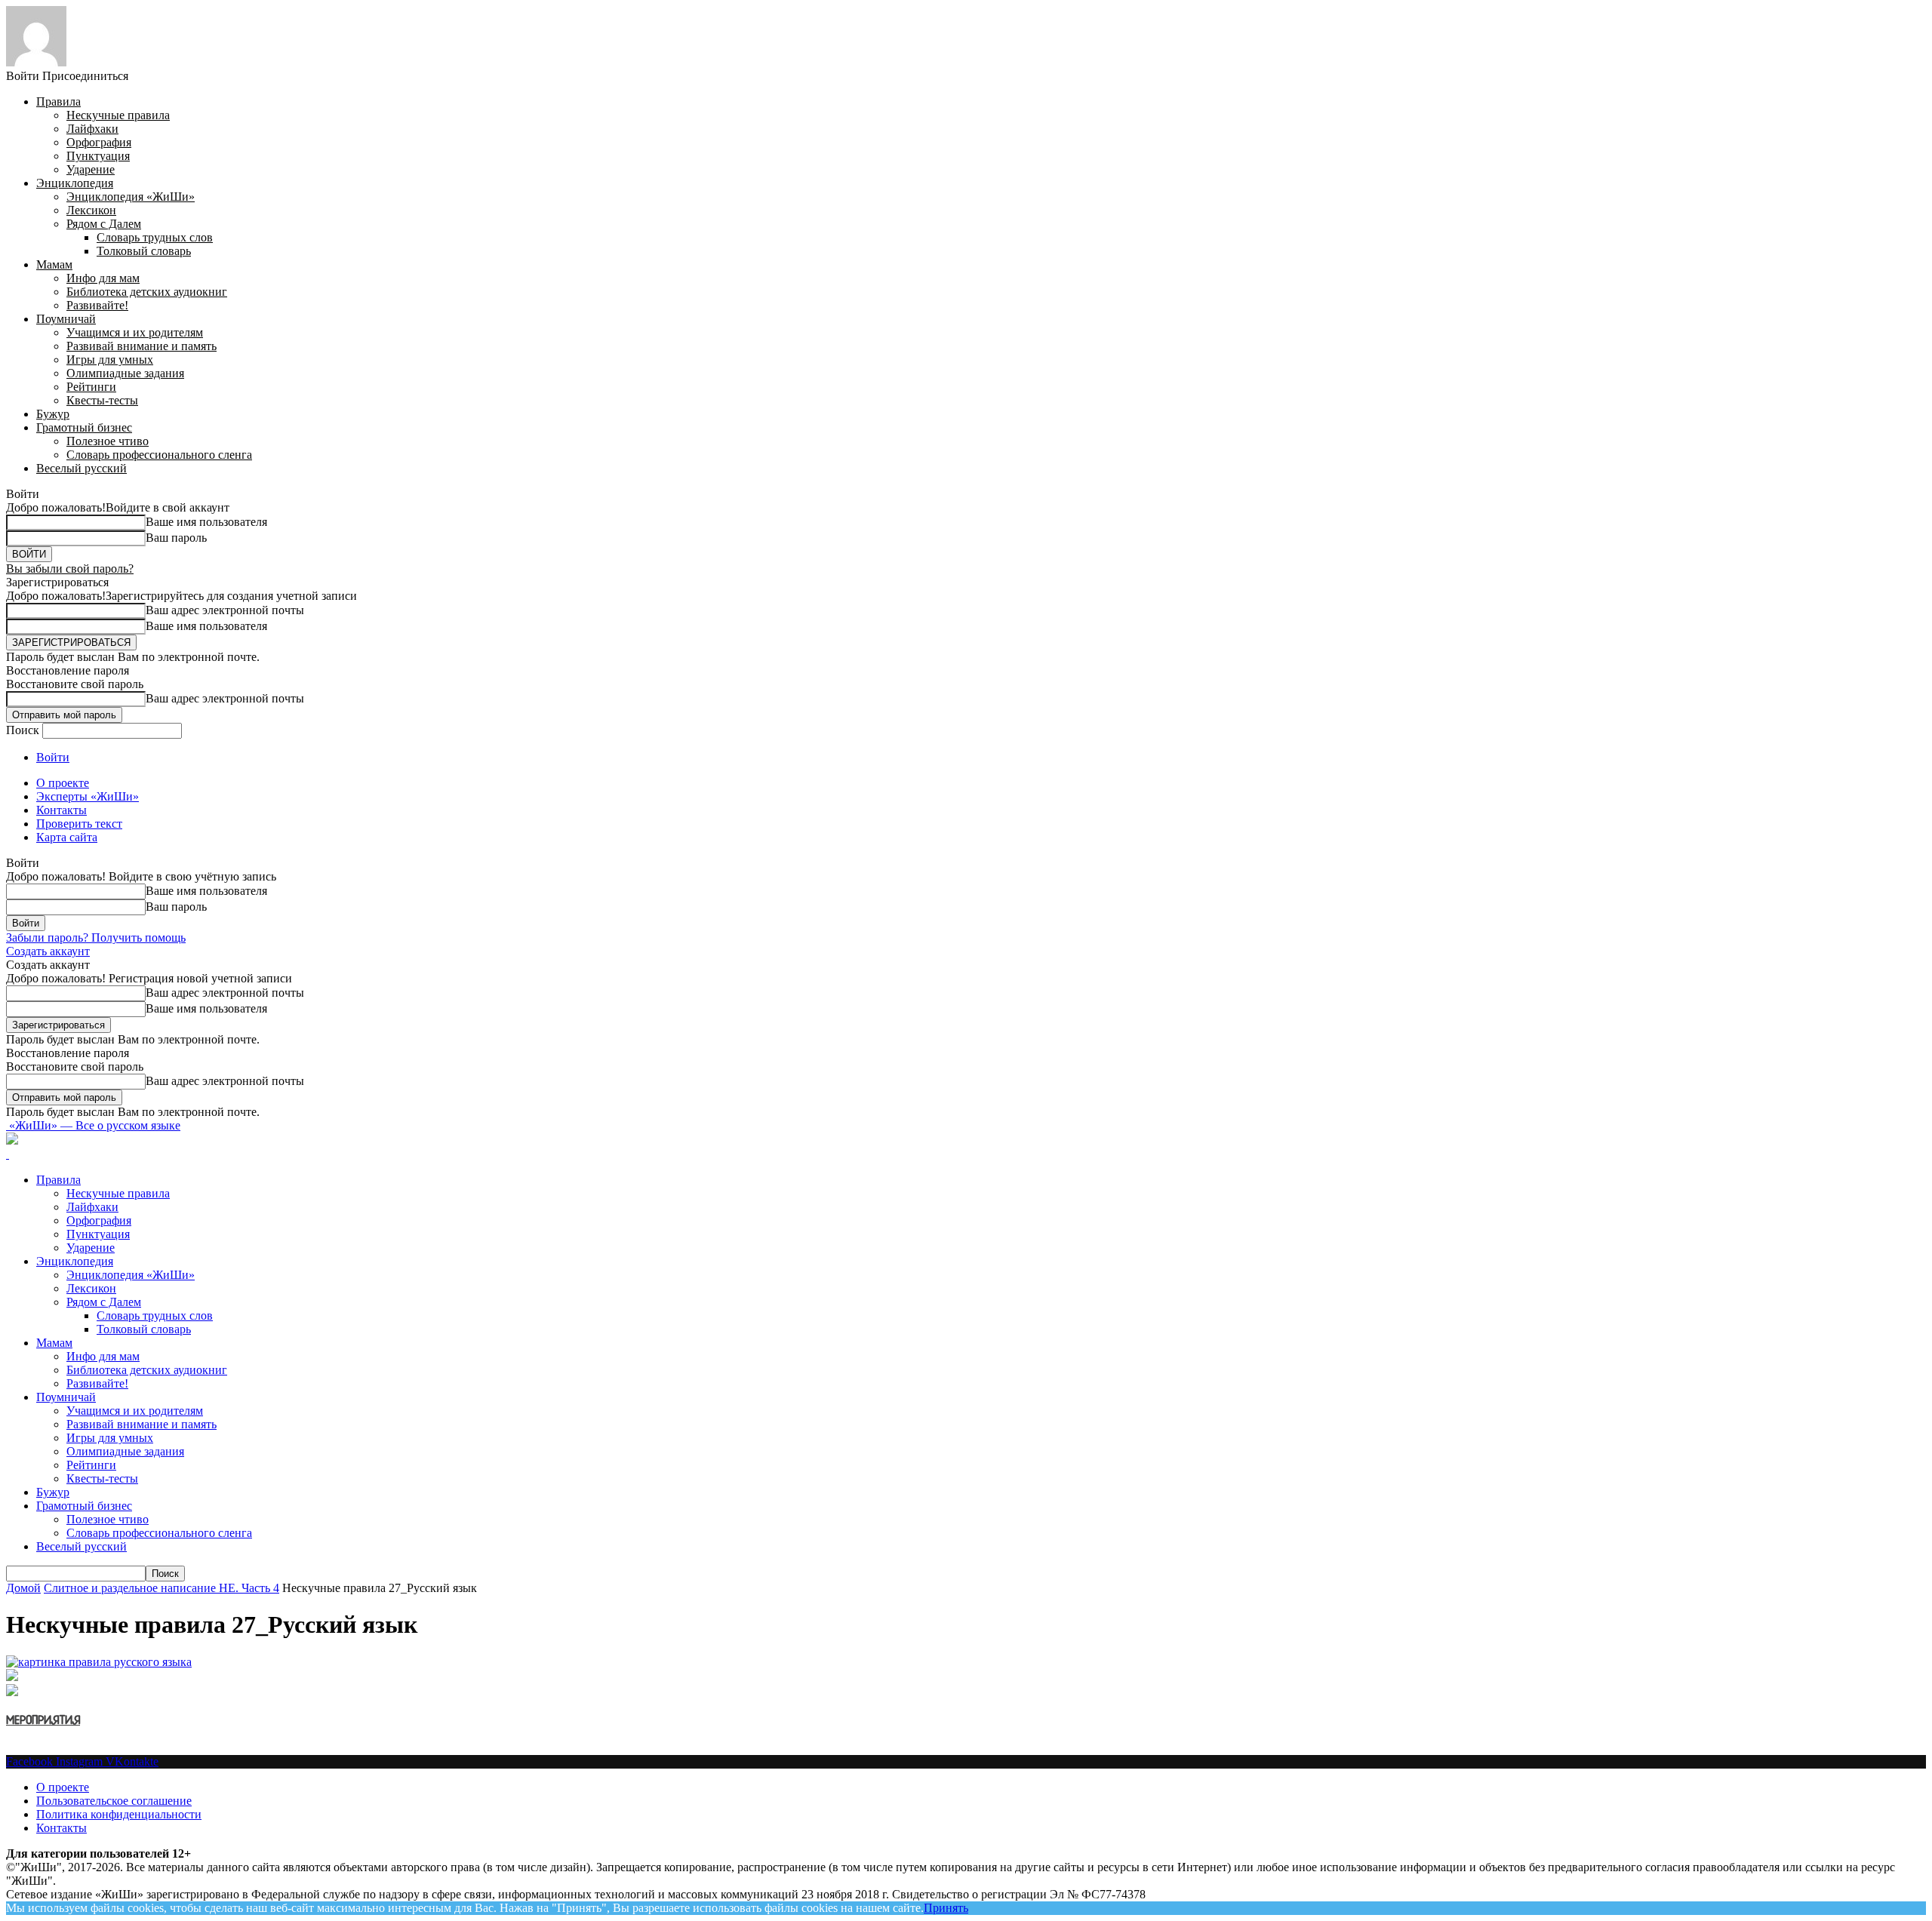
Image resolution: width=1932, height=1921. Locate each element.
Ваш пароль (176, 538)
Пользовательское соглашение (114, 1801)
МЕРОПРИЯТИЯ (43, 1721)
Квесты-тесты (102, 400)
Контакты (62, 810)
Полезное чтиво (108, 441)
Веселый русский (82, 468)
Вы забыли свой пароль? (70, 569)
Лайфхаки (92, 129)
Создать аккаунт (48, 951)
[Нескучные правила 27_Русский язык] (99, 1662)
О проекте (63, 783)
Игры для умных (110, 360)
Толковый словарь (144, 251)
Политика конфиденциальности (119, 1814)
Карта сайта (67, 837)
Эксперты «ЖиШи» (88, 796)
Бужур (53, 414)
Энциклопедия (75, 183)
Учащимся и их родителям (135, 332)
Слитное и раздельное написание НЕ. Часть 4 (162, 1588)
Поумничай (66, 319)
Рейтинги (91, 387)
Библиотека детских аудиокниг (147, 292)
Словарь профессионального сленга (159, 455)
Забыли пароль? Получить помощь (96, 937)
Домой (23, 1588)
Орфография (99, 142)
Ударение (91, 169)
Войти (53, 757)
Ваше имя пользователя (206, 522)
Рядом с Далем (104, 224)
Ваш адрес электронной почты (225, 610)
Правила (58, 101)
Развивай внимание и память (142, 346)
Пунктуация (98, 156)
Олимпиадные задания (125, 373)
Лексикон (91, 210)
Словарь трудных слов (155, 237)
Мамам (54, 264)
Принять (946, 1908)
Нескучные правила (118, 115)
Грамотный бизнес (84, 427)
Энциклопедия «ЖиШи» (131, 197)
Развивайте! (97, 305)
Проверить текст (79, 824)
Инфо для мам (103, 278)
